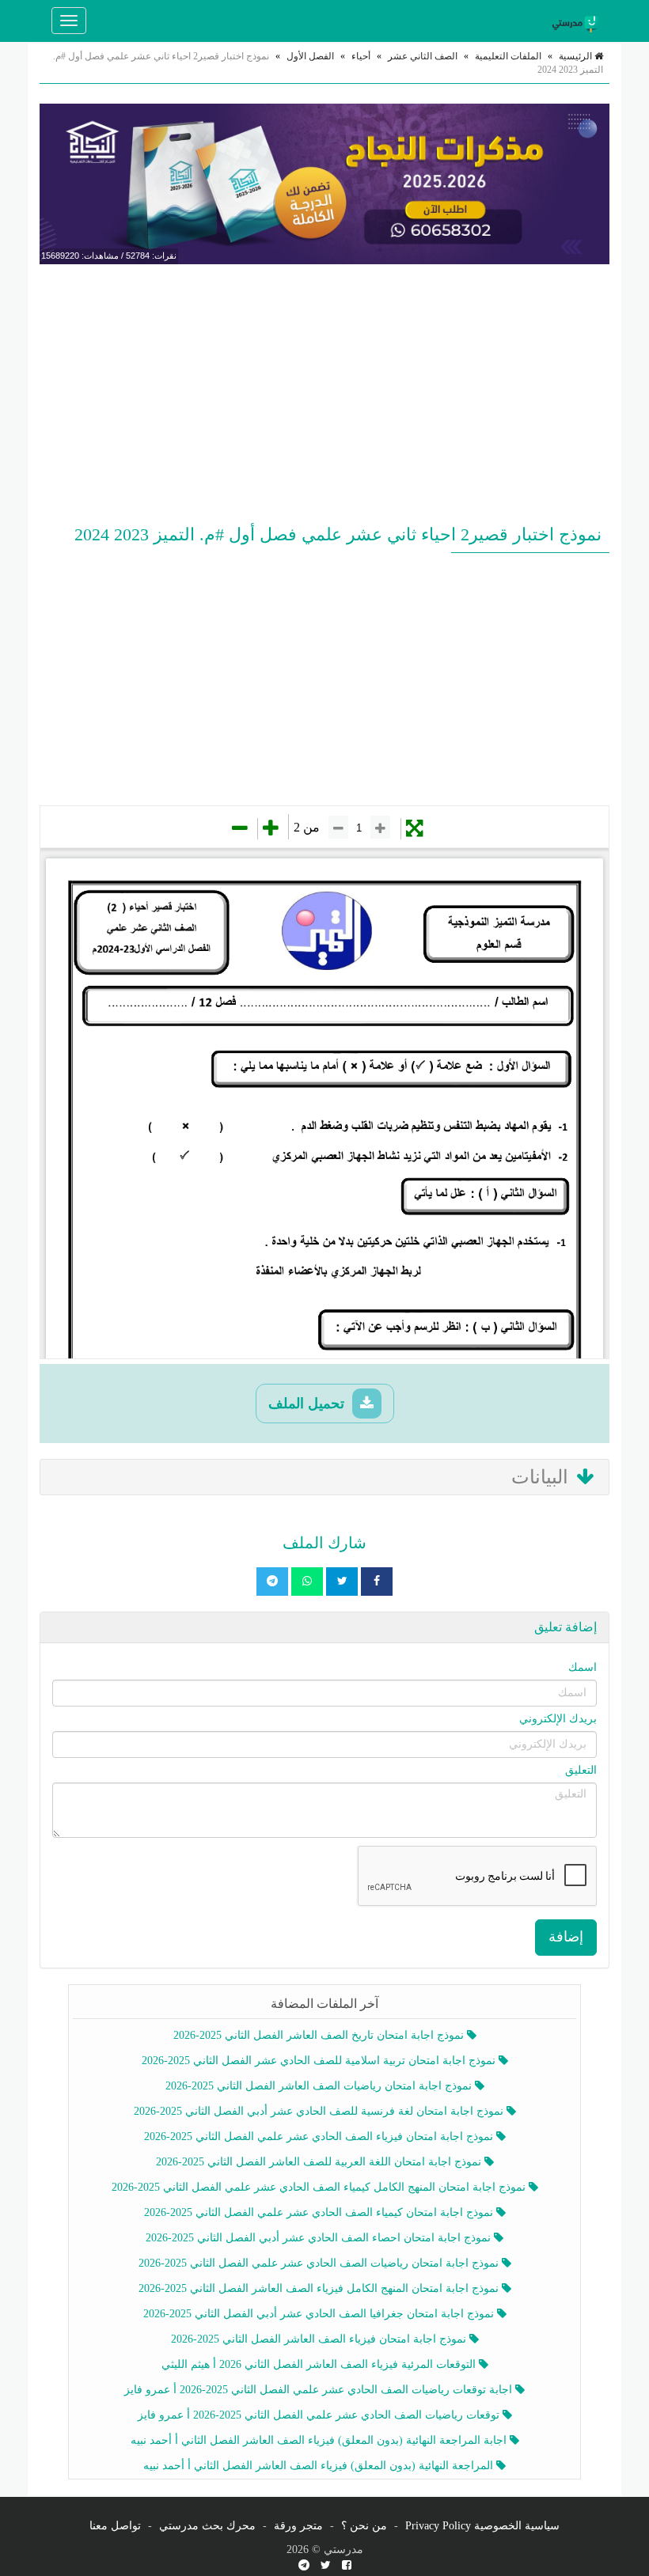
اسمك (583, 1667)
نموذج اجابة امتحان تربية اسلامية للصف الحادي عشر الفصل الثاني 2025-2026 (320, 2061)
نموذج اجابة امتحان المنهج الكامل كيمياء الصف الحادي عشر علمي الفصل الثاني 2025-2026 (320, 2187)
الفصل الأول (310, 56)
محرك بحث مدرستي (207, 2526)
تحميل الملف (308, 1404)
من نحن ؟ (364, 2526)
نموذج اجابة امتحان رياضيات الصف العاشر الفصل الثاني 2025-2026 (320, 2086)
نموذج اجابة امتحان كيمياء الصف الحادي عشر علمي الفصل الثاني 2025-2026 (320, 2212)
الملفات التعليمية (508, 56)
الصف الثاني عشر (423, 56)
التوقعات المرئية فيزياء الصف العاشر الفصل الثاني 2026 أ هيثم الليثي (320, 2364)
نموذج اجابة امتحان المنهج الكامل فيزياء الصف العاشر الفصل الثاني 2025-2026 (320, 2288)
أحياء (361, 56)
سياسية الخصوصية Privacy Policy (482, 2526)
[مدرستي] (578, 21)
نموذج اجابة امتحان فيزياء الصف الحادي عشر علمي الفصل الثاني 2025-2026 (320, 2137)
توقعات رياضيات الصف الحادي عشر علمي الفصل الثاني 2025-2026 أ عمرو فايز (320, 2415)
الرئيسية (577, 56)
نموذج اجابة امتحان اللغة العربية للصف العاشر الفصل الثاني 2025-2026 (320, 2162)
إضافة (566, 1937)
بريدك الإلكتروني (558, 1719)
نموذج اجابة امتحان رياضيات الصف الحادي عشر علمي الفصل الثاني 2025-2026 (320, 2263)
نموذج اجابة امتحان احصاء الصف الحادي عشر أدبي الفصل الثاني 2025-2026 (320, 2238)
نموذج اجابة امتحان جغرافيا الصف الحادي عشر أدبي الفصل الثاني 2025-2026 (320, 2314)
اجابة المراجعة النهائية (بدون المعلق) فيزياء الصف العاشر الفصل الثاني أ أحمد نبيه (320, 2440)
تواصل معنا (115, 2526)
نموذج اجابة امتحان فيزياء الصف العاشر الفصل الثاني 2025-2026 (320, 2339)
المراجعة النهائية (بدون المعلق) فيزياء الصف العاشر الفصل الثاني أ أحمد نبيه (320, 2466)
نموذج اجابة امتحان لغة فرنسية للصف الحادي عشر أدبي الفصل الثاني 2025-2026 (320, 2111)
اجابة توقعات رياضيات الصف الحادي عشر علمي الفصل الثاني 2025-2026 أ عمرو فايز (320, 2390)
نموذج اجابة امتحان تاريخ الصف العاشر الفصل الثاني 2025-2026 (320, 2035)
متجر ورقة (298, 2526)
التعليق (581, 1770)
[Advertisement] (324, 391)
